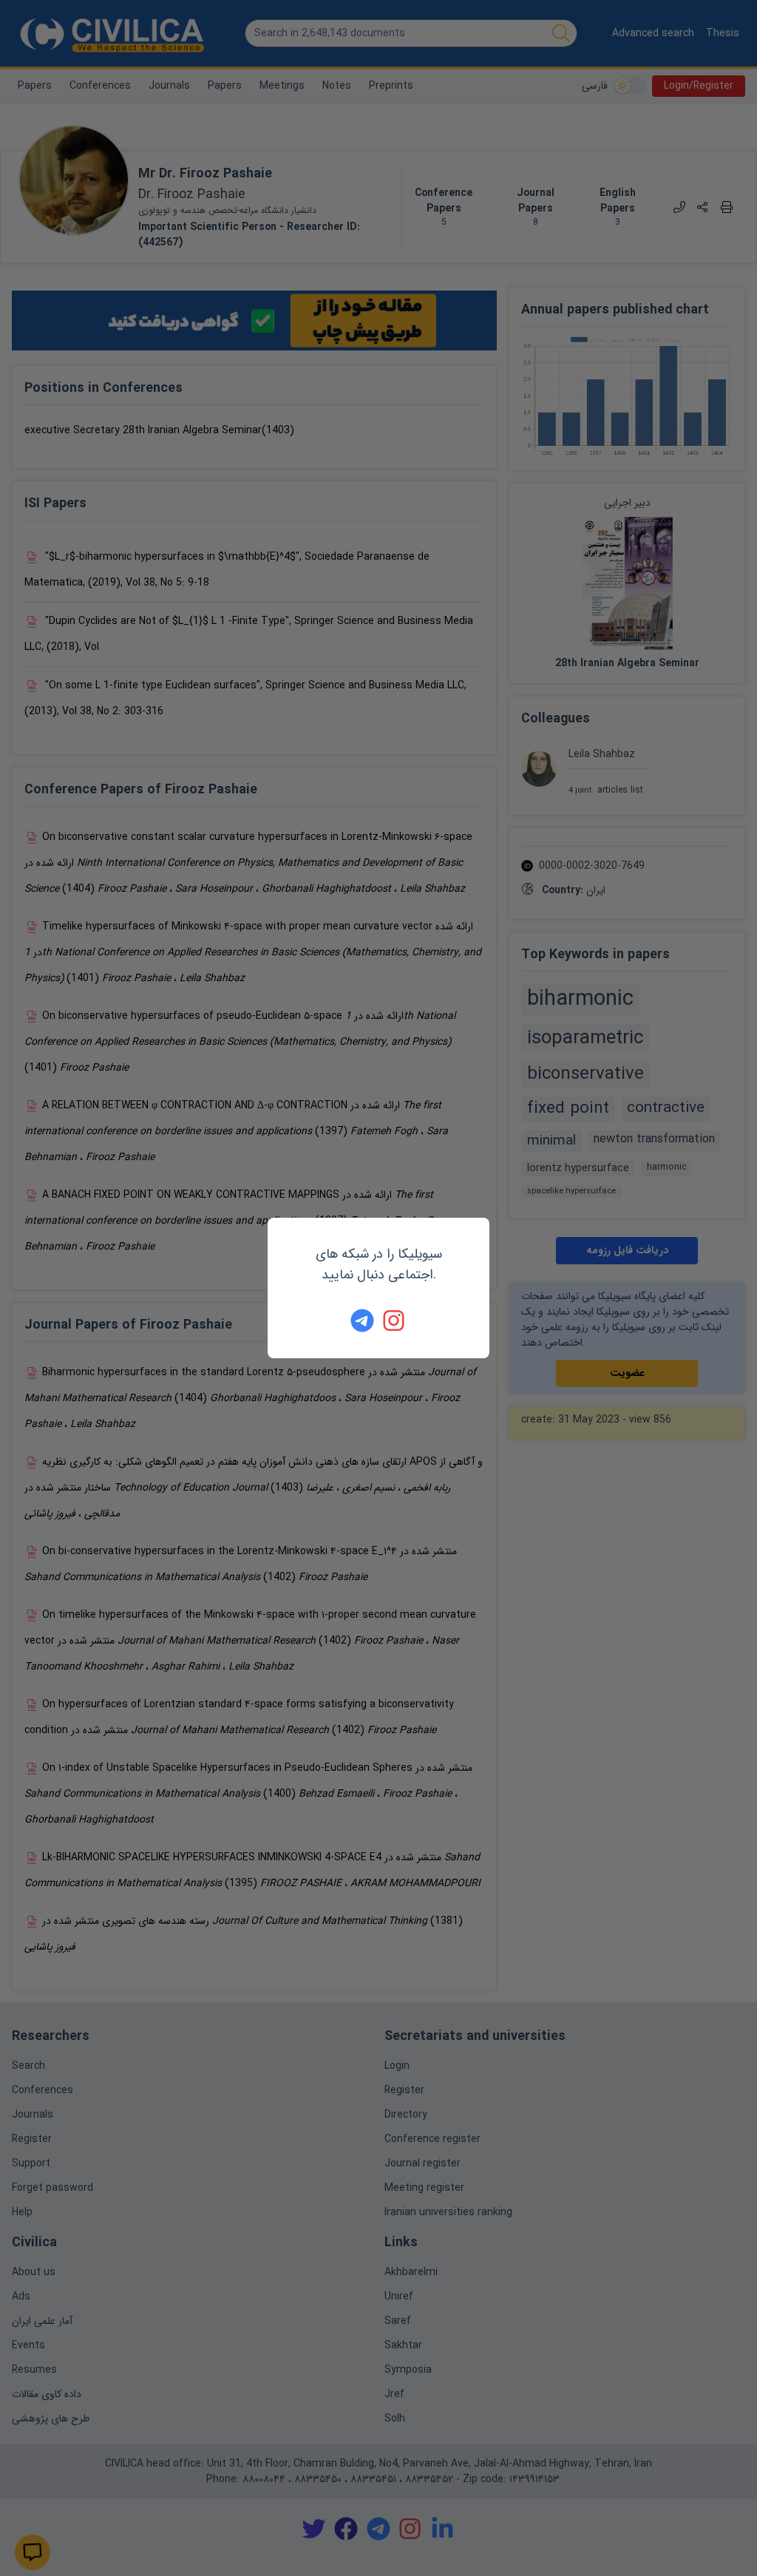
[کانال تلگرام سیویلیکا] (362, 1321)
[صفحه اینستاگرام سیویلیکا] (395, 1321)
